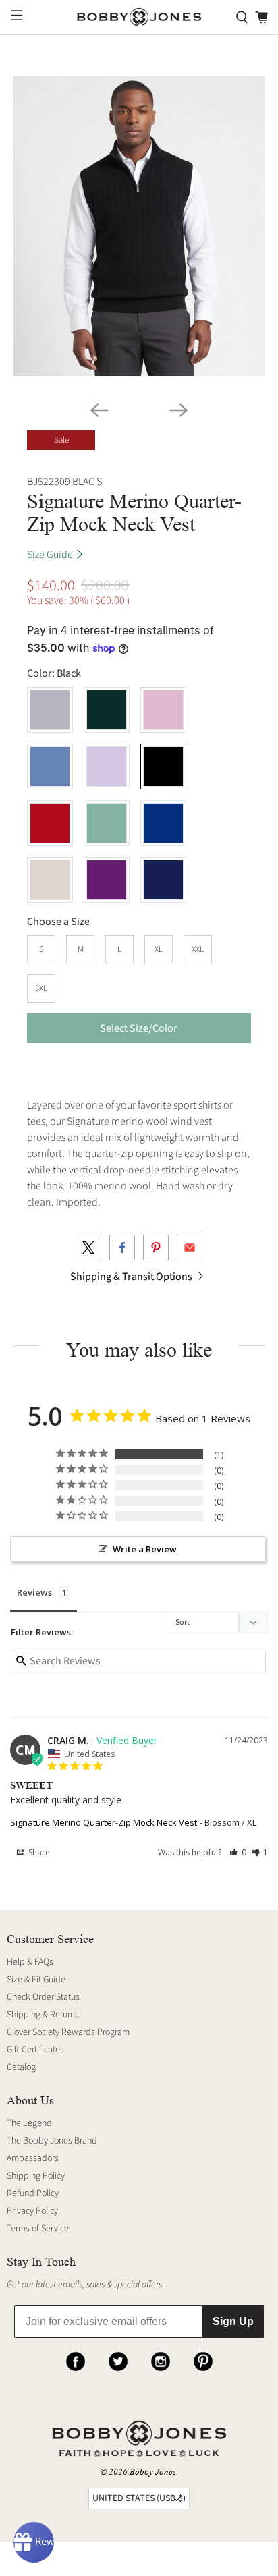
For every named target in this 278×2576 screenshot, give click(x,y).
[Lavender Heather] (107, 766)
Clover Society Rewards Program (68, 2032)
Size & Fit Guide (36, 1980)
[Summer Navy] (163, 880)
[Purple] (107, 880)
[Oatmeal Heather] (50, 880)
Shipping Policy (36, 2176)
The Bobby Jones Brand (52, 2141)
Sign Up (233, 2321)
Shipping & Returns (43, 2015)
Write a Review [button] (145, 1549)
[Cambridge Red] (50, 823)
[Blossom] (163, 710)
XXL (198, 949)
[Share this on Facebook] (122, 1248)
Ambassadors (33, 2158)
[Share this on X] (88, 1248)
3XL (41, 988)
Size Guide (51, 555)
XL (159, 949)
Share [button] (38, 1852)
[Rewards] (34, 2542)
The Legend (29, 2123)
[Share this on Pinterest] (156, 1248)
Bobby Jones (153, 2472)
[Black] (163, 766)
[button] (238, 1852)
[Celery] (107, 823)
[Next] (179, 410)
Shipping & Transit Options (132, 1277)
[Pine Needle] (107, 710)
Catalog (21, 2067)
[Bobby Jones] (139, 17)
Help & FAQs (30, 1962)
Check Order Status (43, 1997)
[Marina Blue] (163, 823)
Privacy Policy (32, 2211)
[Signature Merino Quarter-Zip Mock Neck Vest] (139, 226)
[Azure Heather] (50, 766)
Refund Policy (33, 2193)
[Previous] (99, 410)
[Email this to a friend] (190, 1248)
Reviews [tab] (34, 1592)
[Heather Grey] (50, 710)
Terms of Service (38, 2229)
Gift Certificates (35, 2050)
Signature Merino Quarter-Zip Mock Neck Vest (104, 1822)
